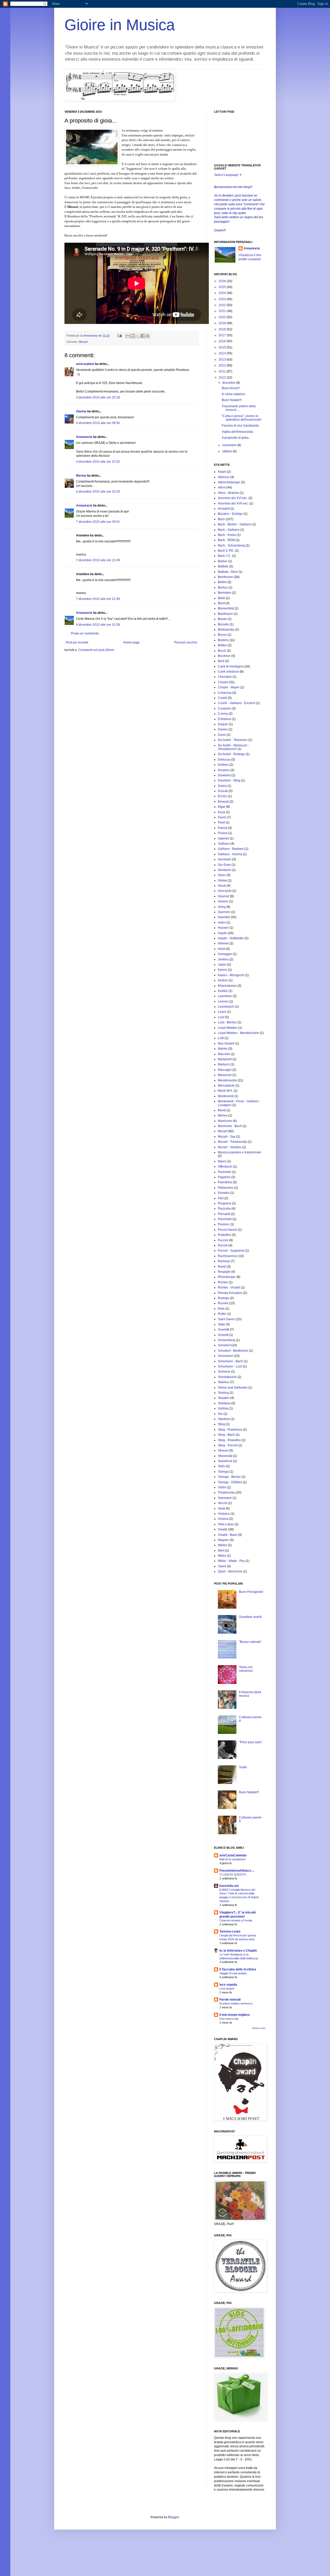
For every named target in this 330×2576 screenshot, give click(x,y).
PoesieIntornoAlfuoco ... (237, 1871)
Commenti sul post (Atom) (96, 650)
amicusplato (85, 364)
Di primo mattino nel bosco (236, 2003)
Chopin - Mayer (229, 687)
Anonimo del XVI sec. (233, 498)
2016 (223, 341)
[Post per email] (119, 336)
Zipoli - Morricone (230, 1571)
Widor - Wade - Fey (231, 1561)
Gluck (222, 886)
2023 (223, 299)
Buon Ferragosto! (251, 1592)
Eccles (222, 796)
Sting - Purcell (228, 1445)
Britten (222, 645)
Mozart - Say (227, 1137)
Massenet (225, 1075)
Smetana (224, 1403)
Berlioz (223, 588)
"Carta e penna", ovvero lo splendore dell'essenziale (242, 418)
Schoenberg (226, 1340)
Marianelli (225, 1059)
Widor (222, 1556)
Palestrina (225, 1182)
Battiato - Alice (228, 572)
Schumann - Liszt (230, 1366)
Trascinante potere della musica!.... (239, 408)
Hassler (223, 928)
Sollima (223, 1408)
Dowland (224, 775)
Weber (222, 1545)
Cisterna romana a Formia (236, 1920)
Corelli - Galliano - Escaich (237, 703)
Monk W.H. (225, 1091)
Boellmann (225, 614)
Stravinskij (225, 1456)
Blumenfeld (226, 608)
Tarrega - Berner (229, 1477)
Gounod (224, 896)
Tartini (222, 1487)
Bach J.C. (225, 556)
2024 (223, 293)
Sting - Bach (226, 1435)
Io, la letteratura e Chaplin (238, 1951)
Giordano (224, 870)
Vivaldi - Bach (228, 1535)
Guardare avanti (250, 1617)
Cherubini (225, 677)
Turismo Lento (230, 1931)
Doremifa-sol (229, 1886)
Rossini (223, 1303)
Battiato (223, 566)
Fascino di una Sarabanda (240, 426)
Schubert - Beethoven (233, 1351)
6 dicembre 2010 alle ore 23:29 (98, 492)
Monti (222, 1110)
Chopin (223, 682)
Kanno (222, 970)
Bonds (222, 619)
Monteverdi (226, 1096)
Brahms (223, 640)
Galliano (224, 844)
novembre (230, 445)
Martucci (224, 1064)
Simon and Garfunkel (233, 1388)
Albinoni (224, 477)
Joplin (222, 965)
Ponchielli (225, 1219)
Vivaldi (223, 1529)
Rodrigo (224, 1298)
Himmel (223, 943)
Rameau (224, 1261)
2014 (223, 353)
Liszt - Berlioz (227, 1022)
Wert (221, 1551)
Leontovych (226, 1007)
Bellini (222, 582)
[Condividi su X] (138, 336)
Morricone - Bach (230, 1126)
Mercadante (226, 1086)
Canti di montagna (231, 666)
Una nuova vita (229, 2019)
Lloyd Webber (228, 1028)
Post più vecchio (186, 642)
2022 (223, 305)
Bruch (222, 651)
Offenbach (225, 1167)
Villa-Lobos (226, 1524)
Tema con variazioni (246, 1669)
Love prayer (227, 1988)
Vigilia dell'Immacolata (237, 432)
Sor (220, 1414)
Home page (131, 642)
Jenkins (223, 959)
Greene (223, 901)
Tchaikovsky (226, 1493)
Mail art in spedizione (232, 1859)
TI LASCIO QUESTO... (234, 1874)
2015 (223, 347)
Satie (221, 1324)
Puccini (223, 1240)
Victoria (223, 1519)
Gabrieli (223, 838)
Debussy (224, 760)
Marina (81, 476)
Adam (222, 472)
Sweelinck (225, 1461)
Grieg (222, 907)
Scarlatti (224, 1330)
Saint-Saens (226, 1319)
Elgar (222, 807)
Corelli (222, 698)
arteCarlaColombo (233, 1855)
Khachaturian (227, 986)
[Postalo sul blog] (133, 336)
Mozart (83, 342)
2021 (223, 311)
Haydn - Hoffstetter (231, 938)
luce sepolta (228, 1985)
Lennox (223, 1001)
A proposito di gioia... (236, 438)
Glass (222, 875)
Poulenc (224, 1224)
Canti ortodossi (228, 672)
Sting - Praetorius (230, 1430)
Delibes (223, 765)
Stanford (224, 1419)
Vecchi (222, 1503)
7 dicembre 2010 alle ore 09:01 (98, 522)
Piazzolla (224, 1209)
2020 (223, 317)
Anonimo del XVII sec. (233, 503)
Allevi (222, 487)
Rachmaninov (228, 1256)
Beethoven (225, 577)
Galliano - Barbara (231, 849)
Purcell (223, 1245)
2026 (223, 281)
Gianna (81, 411)
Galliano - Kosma (230, 854)
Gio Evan (224, 865)
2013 (223, 360)
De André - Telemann (233, 740)
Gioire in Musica (120, 25)
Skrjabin (224, 1398)
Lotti (221, 1038)
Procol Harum (228, 1230)
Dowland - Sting (229, 780)
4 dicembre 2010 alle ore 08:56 (98, 423)
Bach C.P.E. (226, 551)
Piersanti (224, 1214)
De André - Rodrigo (231, 754)
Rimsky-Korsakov (230, 1293)
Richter (223, 1282)
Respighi (224, 1272)
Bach (221, 519)
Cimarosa (225, 693)
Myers (222, 1161)
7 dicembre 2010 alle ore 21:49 (98, 560)
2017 (223, 335)
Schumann (225, 1356)
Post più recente (77, 642)
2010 (223, 378)
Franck (223, 828)
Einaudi (223, 802)
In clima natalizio (233, 394)
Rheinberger (227, 1277)
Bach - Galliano (229, 530)
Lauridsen (225, 996)
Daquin (223, 724)
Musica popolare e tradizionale (240, 1152)
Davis (222, 735)
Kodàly (223, 991)
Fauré (222, 817)
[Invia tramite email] (128, 336)
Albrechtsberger (229, 482)
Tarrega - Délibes (230, 1482)
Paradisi (224, 1193)
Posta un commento (85, 633)
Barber (223, 561)
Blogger (174, 2517)
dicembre (229, 383)
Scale (243, 1767)
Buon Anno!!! (231, 388)
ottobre (228, 451)
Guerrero (224, 912)
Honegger (225, 954)
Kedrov (223, 980)
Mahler (223, 1049)
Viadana (224, 1514)
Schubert (224, 1345)
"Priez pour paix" (251, 1742)
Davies (223, 729)
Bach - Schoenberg (231, 545)
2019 (223, 323)
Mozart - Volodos (230, 1147)
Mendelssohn (227, 1080)
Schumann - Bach (230, 1361)
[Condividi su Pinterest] (147, 336)
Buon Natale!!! (232, 400)
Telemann (225, 1498)
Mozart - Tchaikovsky (232, 1142)
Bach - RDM (226, 540)
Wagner (223, 1540)
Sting (221, 1424)
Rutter (222, 1314)
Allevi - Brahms (228, 493)
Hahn (222, 923)
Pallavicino (226, 1188)
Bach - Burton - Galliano (235, 524)
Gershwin (225, 859)
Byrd (221, 661)
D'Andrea (224, 719)
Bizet (221, 603)
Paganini (224, 1177)
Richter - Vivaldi (229, 1287)
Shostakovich (227, 1377)
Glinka (222, 881)
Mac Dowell (226, 1044)
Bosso (222, 635)
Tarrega (223, 1472)
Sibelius (224, 1382)
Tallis (221, 1466)
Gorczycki (225, 891)
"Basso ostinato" (250, 1642)
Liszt (221, 1017)
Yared (222, 1566)
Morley (223, 1115)
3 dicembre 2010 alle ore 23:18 (98, 397)
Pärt (221, 1198)
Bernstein (225, 593)
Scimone (224, 1372)
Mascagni (225, 1070)
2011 (223, 371)
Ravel (222, 1267)
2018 (223, 329)
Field (221, 822)
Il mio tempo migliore (235, 2015)
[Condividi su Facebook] (143, 336)
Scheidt (223, 1335)
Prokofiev (224, 1235)
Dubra (222, 786)
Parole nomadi (230, 2000)
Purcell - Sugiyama (231, 1251)
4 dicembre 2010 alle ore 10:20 (98, 462)
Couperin (224, 708)
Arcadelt (224, 509)
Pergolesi (225, 1203)
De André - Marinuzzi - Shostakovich (233, 747)
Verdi (221, 1509)
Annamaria (84, 437)
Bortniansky (226, 630)
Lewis (222, 1012)
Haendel (224, 917)
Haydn (222, 933)
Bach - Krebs (227, 535)
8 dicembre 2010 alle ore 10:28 (98, 625)
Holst (221, 949)
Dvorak (223, 791)
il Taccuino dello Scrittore (238, 1969)
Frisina (223, 833)
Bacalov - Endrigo (230, 514)
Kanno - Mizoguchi (231, 975)
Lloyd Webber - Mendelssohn (238, 1033)
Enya (221, 812)
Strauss (223, 1450)
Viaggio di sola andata (233, 1973)
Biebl (221, 598)
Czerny (223, 714)
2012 (223, 365)
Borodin (223, 624)
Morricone (225, 1121)
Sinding (223, 1393)
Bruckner (224, 656)
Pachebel (225, 1172)
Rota (221, 1309)
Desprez (224, 770)
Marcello (224, 1054)
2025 (223, 287)
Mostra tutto (259, 2028)
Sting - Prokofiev (229, 1440)
